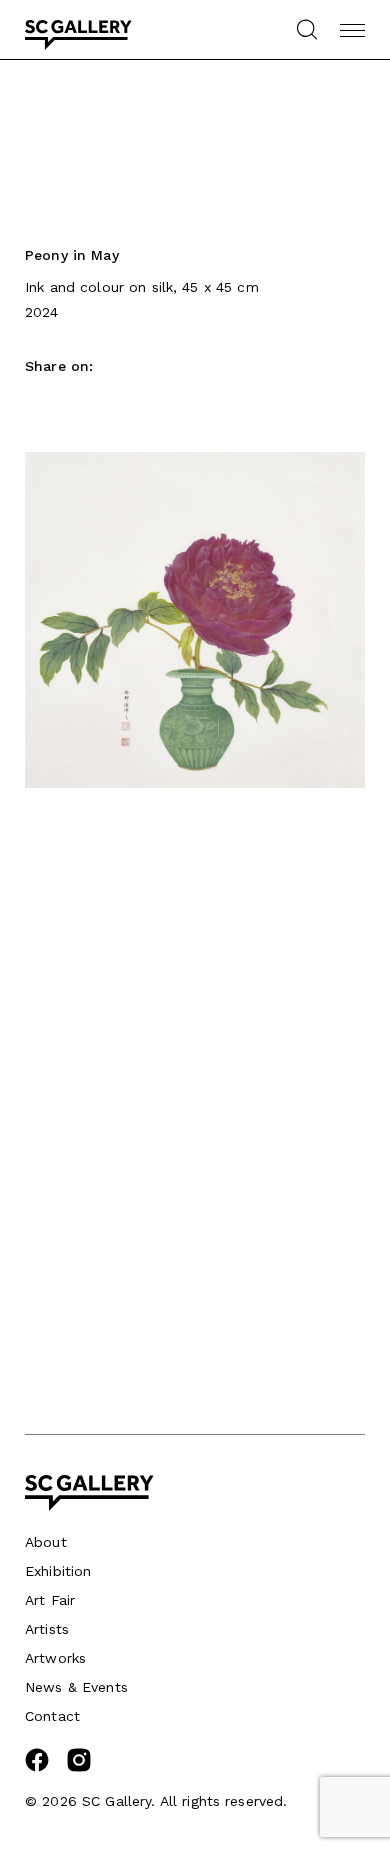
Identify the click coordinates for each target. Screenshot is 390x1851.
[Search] (306, 29)
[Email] (70, 402)
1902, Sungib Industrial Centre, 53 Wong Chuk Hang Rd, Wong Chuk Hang (129, 1126)
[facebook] (37, 1767)
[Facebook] (35, 402)
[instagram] (79, 1767)
